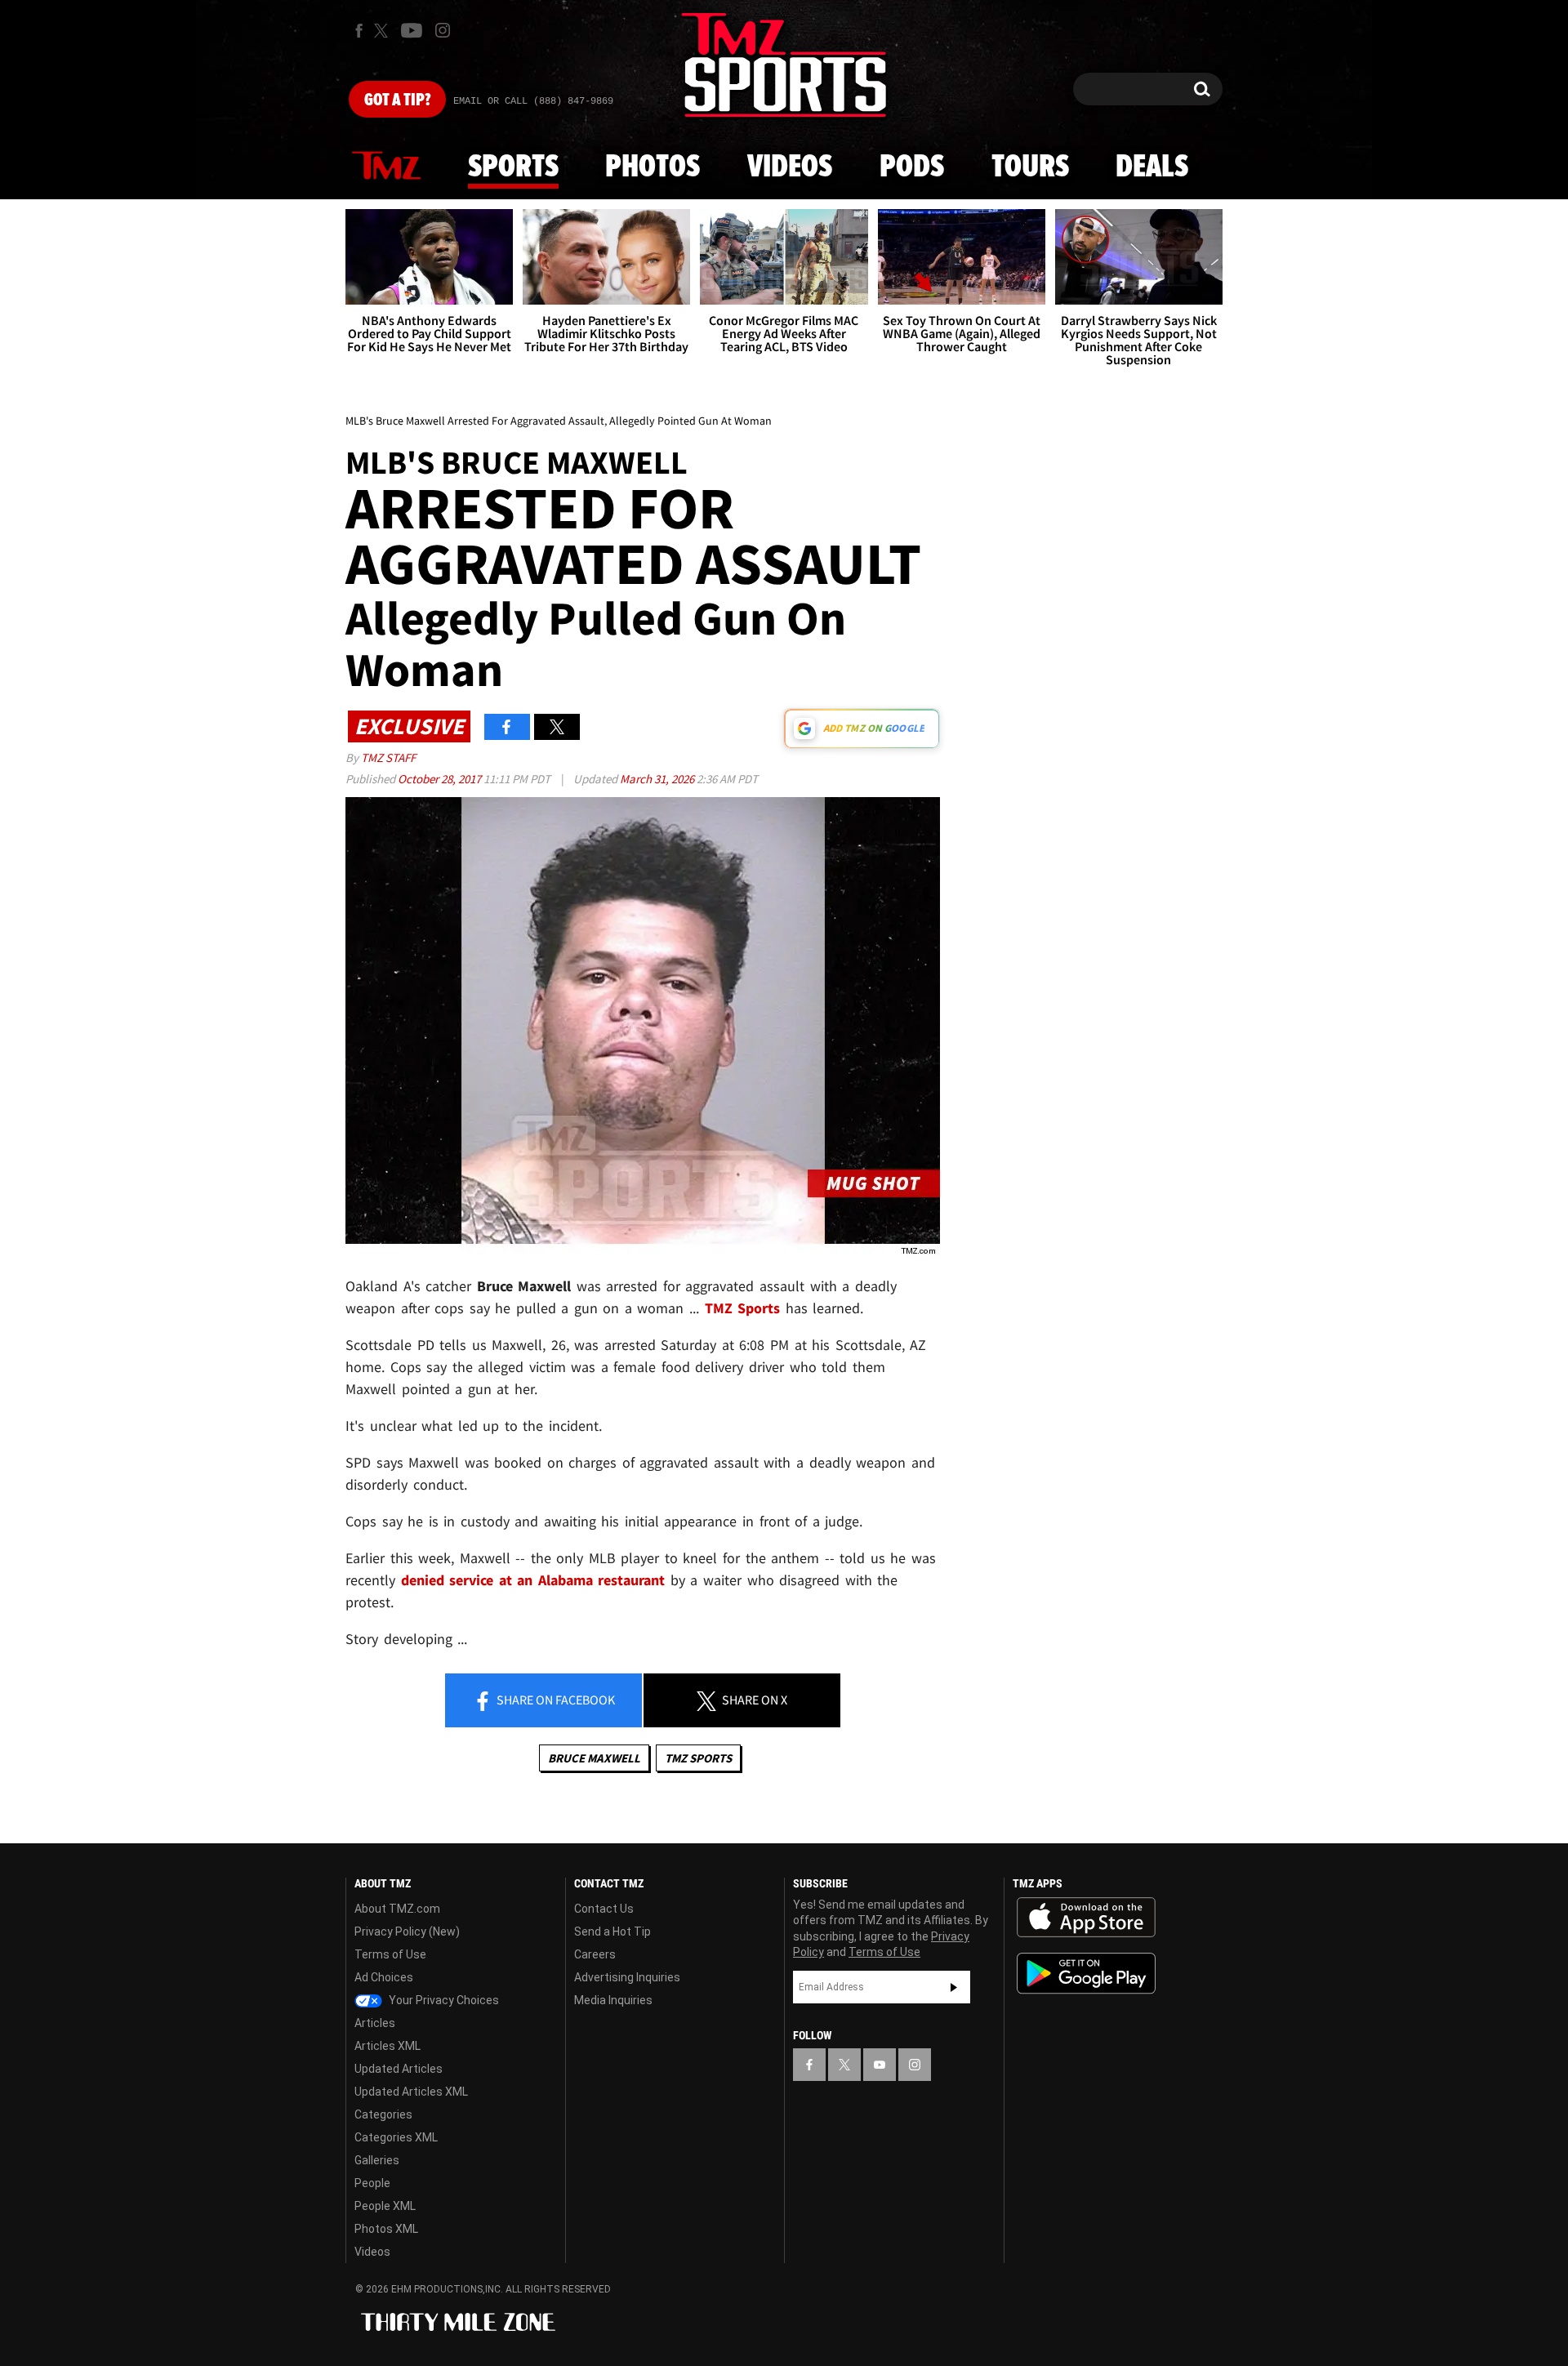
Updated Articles (399, 2069)
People (372, 2183)
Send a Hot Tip (612, 1932)
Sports (513, 167)
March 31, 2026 (658, 779)
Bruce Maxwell (594, 1758)
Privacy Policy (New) (407, 1932)
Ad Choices (384, 1977)
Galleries (377, 2160)
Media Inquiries (613, 2000)
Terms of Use (390, 1954)
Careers (595, 1954)
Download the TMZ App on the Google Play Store (1086, 1974)
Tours (1030, 167)
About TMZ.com (397, 1909)
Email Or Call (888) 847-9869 (533, 101)
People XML (385, 2206)
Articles (375, 2023)
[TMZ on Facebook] (359, 31)
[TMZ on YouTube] (880, 2065)
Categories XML (396, 2137)
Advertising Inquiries (627, 1977)
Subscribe (954, 1987)
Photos (653, 167)
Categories (383, 2114)
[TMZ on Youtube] (412, 30)
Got (397, 100)
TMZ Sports (743, 1308)
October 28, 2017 (441, 779)
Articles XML (388, 2046)
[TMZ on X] (383, 31)
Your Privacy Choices (443, 2000)
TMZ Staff (388, 757)
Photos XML (386, 2229)
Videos (790, 167)
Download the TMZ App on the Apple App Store (1086, 1918)
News (386, 167)
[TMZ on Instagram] (443, 30)
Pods (912, 167)
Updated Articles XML (411, 2092)
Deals (1152, 167)
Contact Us (604, 1909)
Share (555, 1700)
